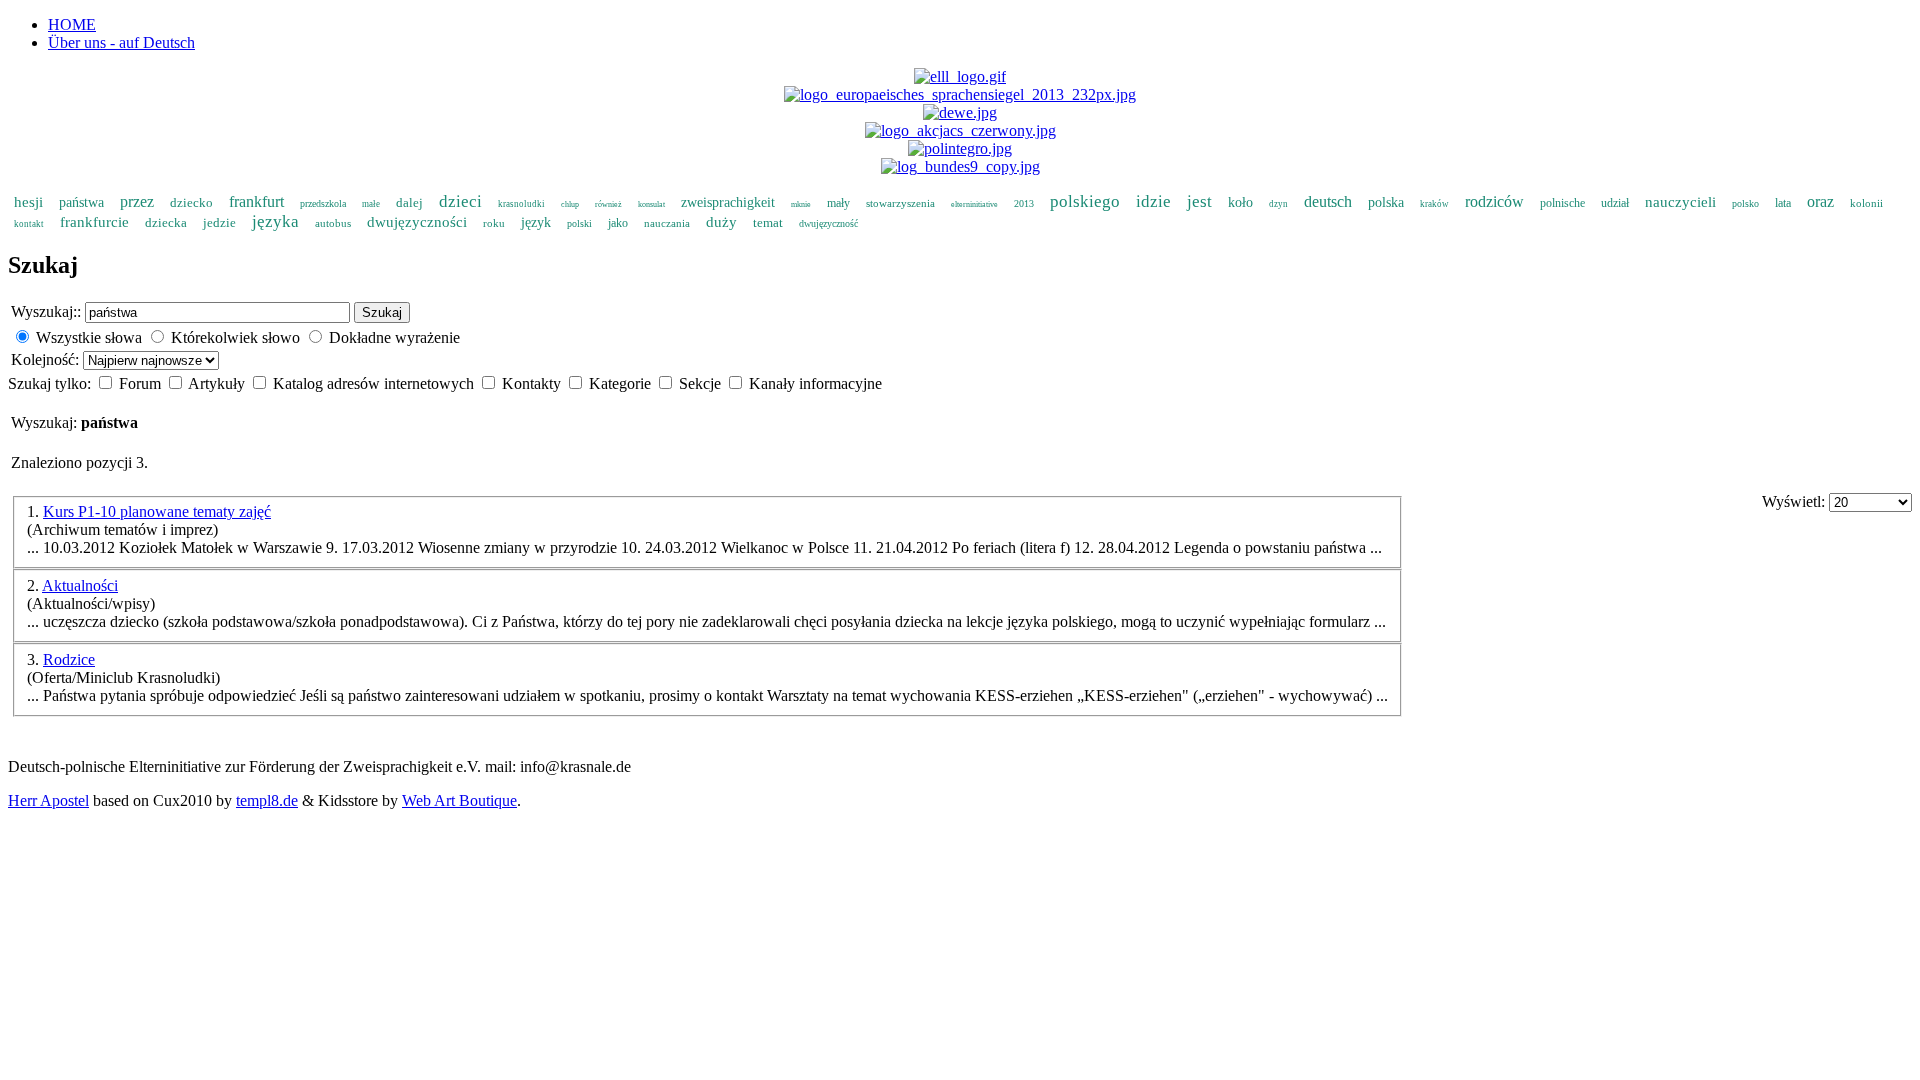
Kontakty (533, 383)
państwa (81, 202)
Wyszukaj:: (46, 311)
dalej (409, 202)
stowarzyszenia (900, 203)
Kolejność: (47, 359)
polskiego (1085, 201)
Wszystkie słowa (89, 337)
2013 (1024, 203)
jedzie (219, 222)
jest (1199, 201)
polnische (1562, 203)
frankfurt (256, 201)
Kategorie (622, 383)
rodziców (1494, 201)
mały (838, 203)
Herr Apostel (48, 800)
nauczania (667, 223)
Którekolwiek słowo (235, 337)
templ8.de (267, 800)
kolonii (1866, 203)
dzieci (460, 201)
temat (768, 222)
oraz (1820, 201)
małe (371, 204)
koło (1240, 202)
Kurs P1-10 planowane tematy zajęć (157, 511)
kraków (1434, 204)
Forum (142, 383)
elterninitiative (974, 204)
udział (1615, 203)
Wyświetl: (1795, 501)
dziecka (166, 222)
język (536, 222)
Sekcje (702, 383)
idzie (1153, 201)
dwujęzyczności (417, 222)
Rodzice (69, 659)
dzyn (1278, 204)
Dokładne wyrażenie (394, 337)
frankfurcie (94, 222)
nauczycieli (1680, 202)
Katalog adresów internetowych (375, 383)
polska (1386, 202)
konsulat (651, 204)
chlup (570, 204)
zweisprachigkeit (728, 202)
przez (137, 201)
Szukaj (382, 312)
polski (579, 223)
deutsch (1328, 201)
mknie (801, 204)
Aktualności (80, 585)
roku (494, 223)
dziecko (191, 202)
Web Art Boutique (459, 800)
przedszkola (323, 203)
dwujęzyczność (828, 223)
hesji (28, 202)
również (608, 204)
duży (721, 222)
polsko (1745, 203)
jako (618, 223)
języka (275, 221)
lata (1783, 203)
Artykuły (218, 383)
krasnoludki (521, 204)
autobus (333, 223)
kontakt (29, 224)
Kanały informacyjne (815, 383)
